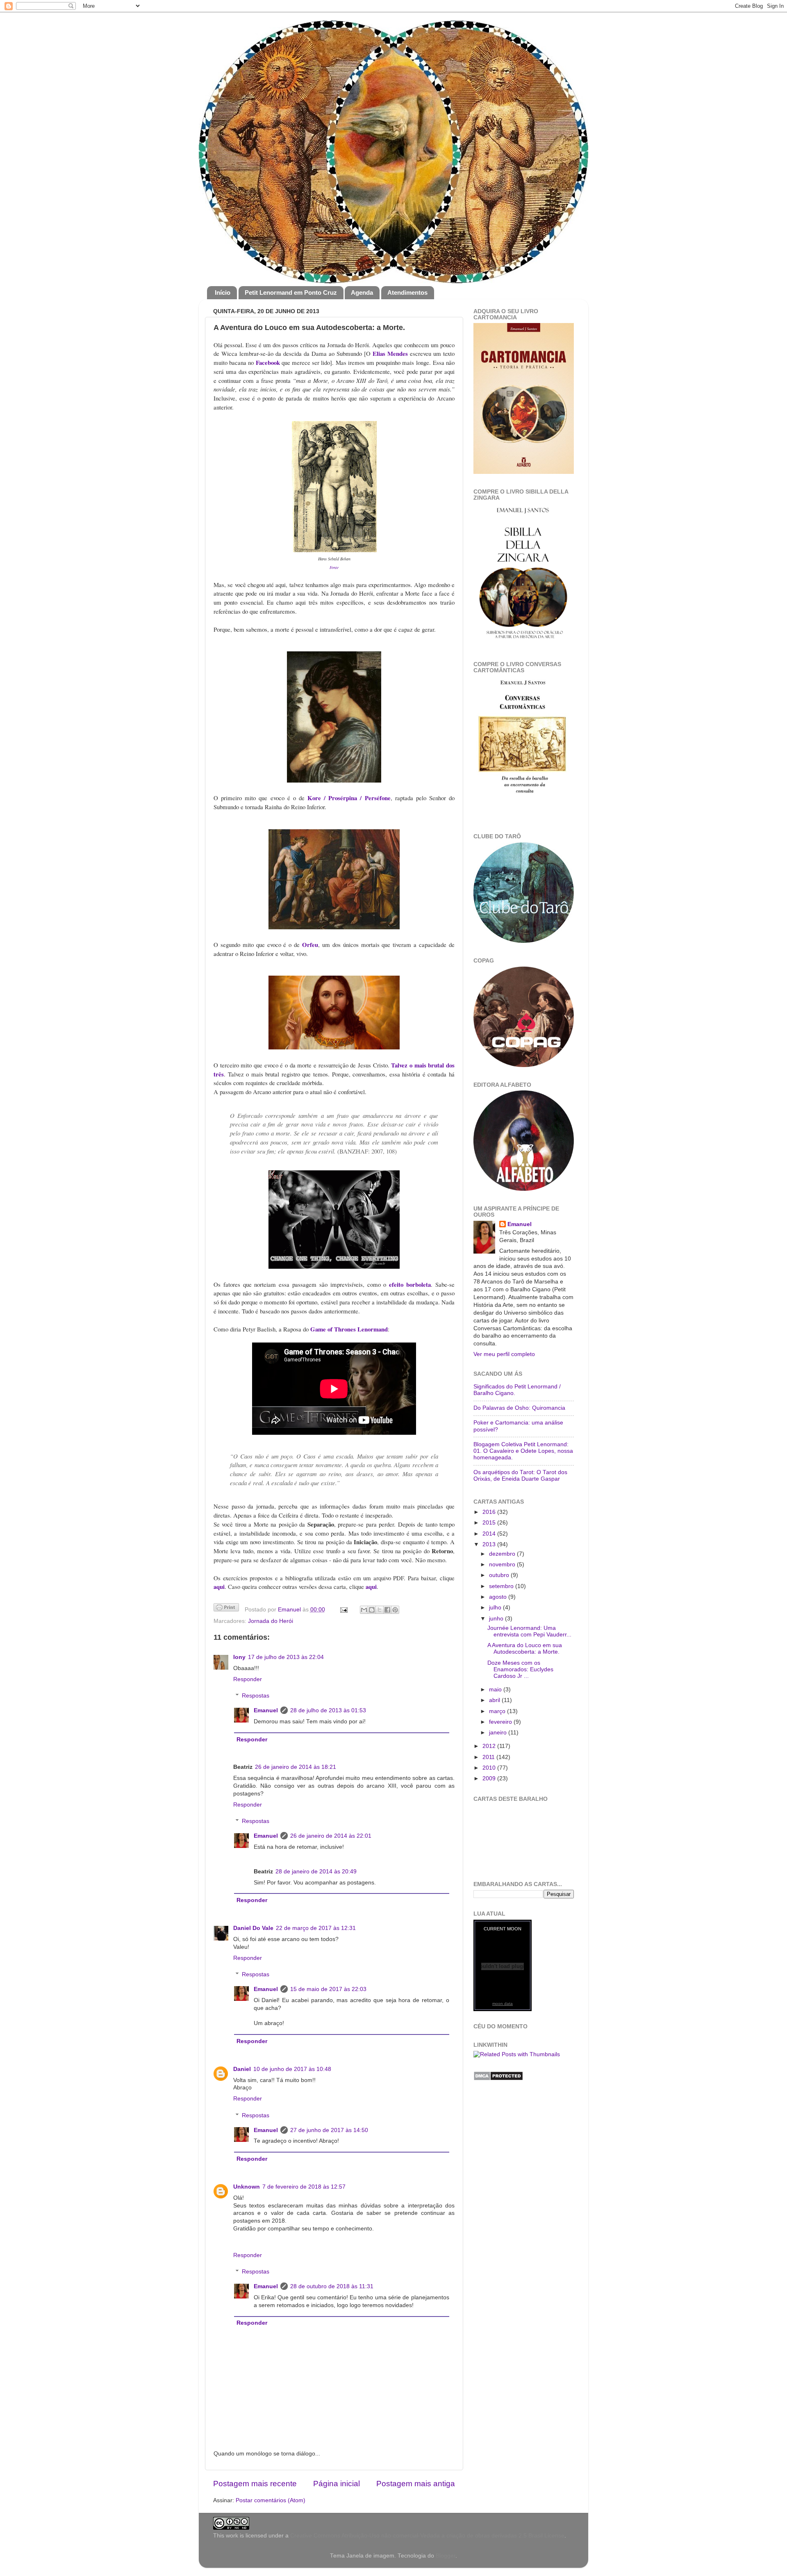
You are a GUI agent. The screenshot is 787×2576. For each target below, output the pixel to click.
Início (223, 292)
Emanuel (290, 1610)
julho (496, 1608)
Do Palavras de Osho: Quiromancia (519, 1408)
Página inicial (337, 2484)
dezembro (503, 1554)
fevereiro (501, 1722)
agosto (499, 1597)
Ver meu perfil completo (504, 1354)
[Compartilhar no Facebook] (387, 1610)
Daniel (242, 2069)
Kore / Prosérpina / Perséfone (349, 798)
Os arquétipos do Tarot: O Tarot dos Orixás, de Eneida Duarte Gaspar (520, 1476)
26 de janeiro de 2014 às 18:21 (296, 1767)
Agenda (362, 292)
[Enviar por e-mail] (364, 1610)
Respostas (256, 1696)
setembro (502, 1586)
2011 (489, 1757)
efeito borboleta (410, 1284)
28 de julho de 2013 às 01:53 (328, 1710)
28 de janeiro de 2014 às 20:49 (316, 1872)
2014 (490, 1534)
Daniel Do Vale (253, 1928)
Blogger (446, 2556)
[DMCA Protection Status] (498, 2079)
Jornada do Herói (271, 1621)
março (498, 1711)
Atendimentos (407, 292)
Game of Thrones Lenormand (349, 1329)
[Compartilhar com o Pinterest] (395, 1610)
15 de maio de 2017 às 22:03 (328, 1989)
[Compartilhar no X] (380, 1610)
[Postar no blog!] (372, 1610)
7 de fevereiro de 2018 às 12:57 (304, 2187)
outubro (500, 1575)
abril (495, 1700)
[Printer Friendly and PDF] (226, 1609)
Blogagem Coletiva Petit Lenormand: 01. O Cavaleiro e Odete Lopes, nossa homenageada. (523, 1451)
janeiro (499, 1733)
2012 (490, 1746)
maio (496, 1690)
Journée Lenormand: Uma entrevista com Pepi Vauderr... (529, 1631)
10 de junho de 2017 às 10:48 (292, 2069)
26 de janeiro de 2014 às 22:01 (331, 1836)
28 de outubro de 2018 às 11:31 (332, 2286)
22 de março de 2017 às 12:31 (316, 1928)
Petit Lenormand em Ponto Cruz (291, 292)
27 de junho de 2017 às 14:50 (329, 2130)
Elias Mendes (390, 353)
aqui (219, 1586)
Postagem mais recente (255, 2484)
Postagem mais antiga (416, 2484)
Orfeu (310, 944)
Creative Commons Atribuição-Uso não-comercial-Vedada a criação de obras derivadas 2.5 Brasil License (427, 2536)
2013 (490, 1544)
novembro (503, 1564)
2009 (490, 1778)
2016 (490, 1512)
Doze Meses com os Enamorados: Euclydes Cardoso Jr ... (520, 1669)
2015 (490, 1523)
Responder (248, 1679)
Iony (239, 1657)
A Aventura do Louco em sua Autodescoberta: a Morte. (525, 1649)
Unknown (247, 2187)
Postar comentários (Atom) (271, 2500)
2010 (490, 1768)
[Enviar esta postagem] (344, 1610)
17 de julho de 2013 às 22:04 (286, 1657)
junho (497, 1619)
